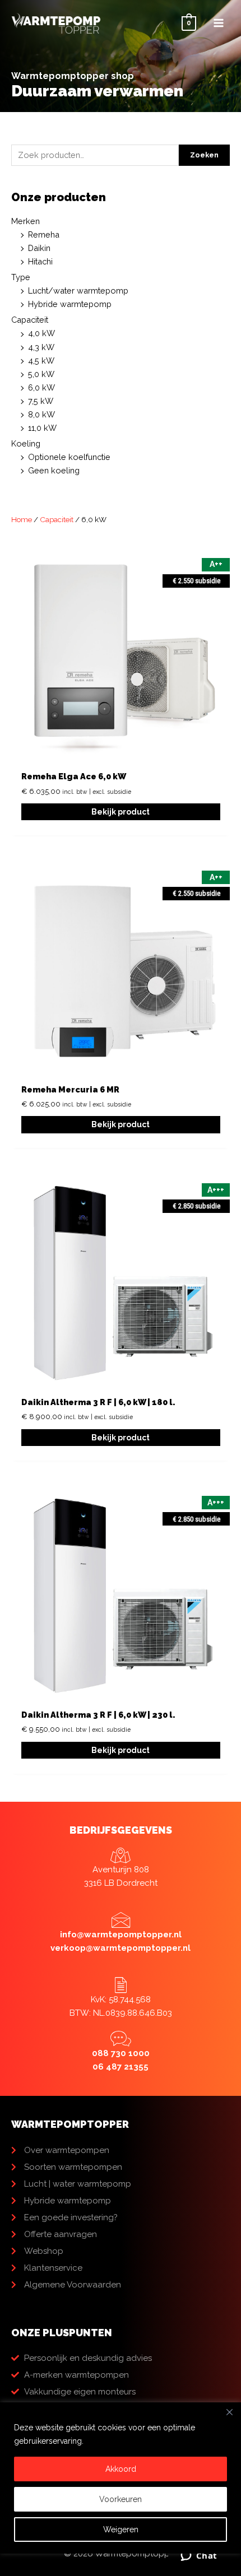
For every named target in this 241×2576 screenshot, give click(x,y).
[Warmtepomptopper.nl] (56, 23)
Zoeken (204, 155)
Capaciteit (30, 320)
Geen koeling (54, 470)
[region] (121, 2489)
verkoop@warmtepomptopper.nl (121, 1948)
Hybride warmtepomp (70, 304)
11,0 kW (42, 428)
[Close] (229, 2412)
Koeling (26, 443)
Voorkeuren (121, 2499)
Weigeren (121, 2529)
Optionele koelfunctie (69, 457)
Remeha (44, 234)
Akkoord (121, 2469)
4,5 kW (41, 361)
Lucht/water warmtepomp (78, 290)
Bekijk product (121, 812)
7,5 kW (41, 401)
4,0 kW (41, 333)
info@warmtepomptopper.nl (121, 1935)
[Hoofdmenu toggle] (219, 23)
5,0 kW (41, 374)
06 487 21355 (121, 2067)
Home (22, 519)
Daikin (39, 248)
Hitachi (40, 261)
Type (21, 277)
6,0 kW (41, 387)
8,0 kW (41, 414)
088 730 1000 (121, 2053)
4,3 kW (41, 347)
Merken (26, 221)
